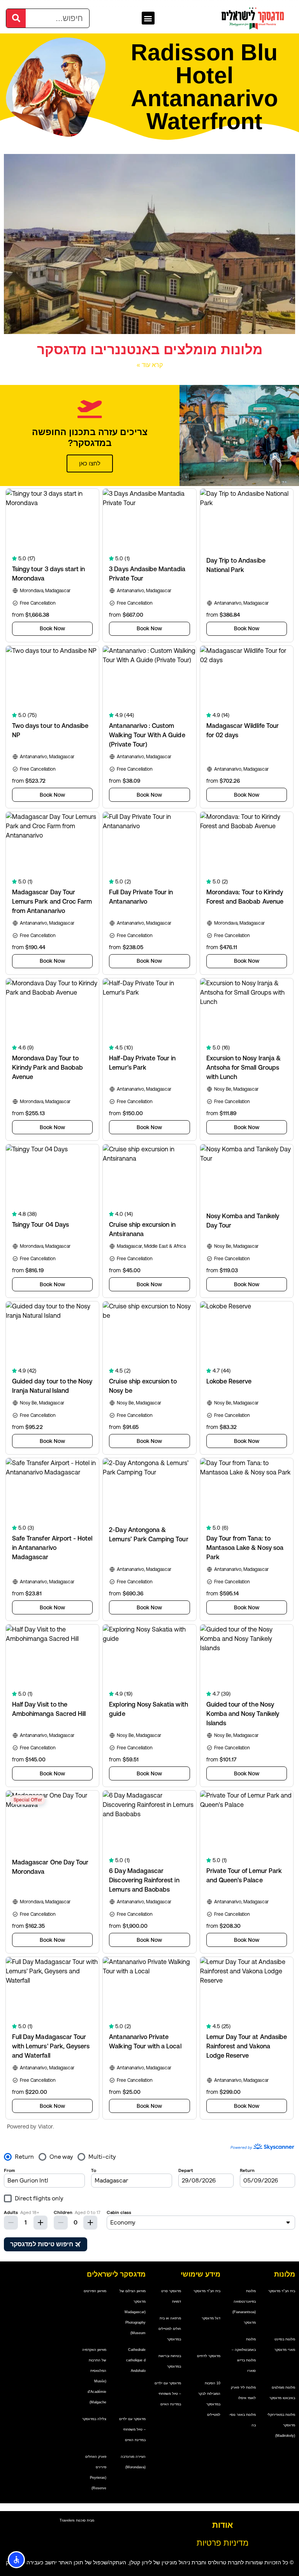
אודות (222, 2525)
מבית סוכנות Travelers (77, 2520)
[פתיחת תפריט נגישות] (16, 2560)
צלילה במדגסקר (94, 2419)
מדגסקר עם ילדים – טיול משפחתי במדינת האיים (168, 2394)
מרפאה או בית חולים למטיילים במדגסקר (170, 2329)
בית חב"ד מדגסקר (282, 2291)
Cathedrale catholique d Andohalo (136, 2360)
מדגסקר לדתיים (209, 2356)
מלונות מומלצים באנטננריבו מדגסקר (150, 350)
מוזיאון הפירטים (95, 2291)
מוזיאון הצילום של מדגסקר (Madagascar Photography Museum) (133, 2312)
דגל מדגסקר (211, 2318)
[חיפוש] (16, 18)
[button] (148, 18)
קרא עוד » (150, 365)
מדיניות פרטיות (222, 2543)
